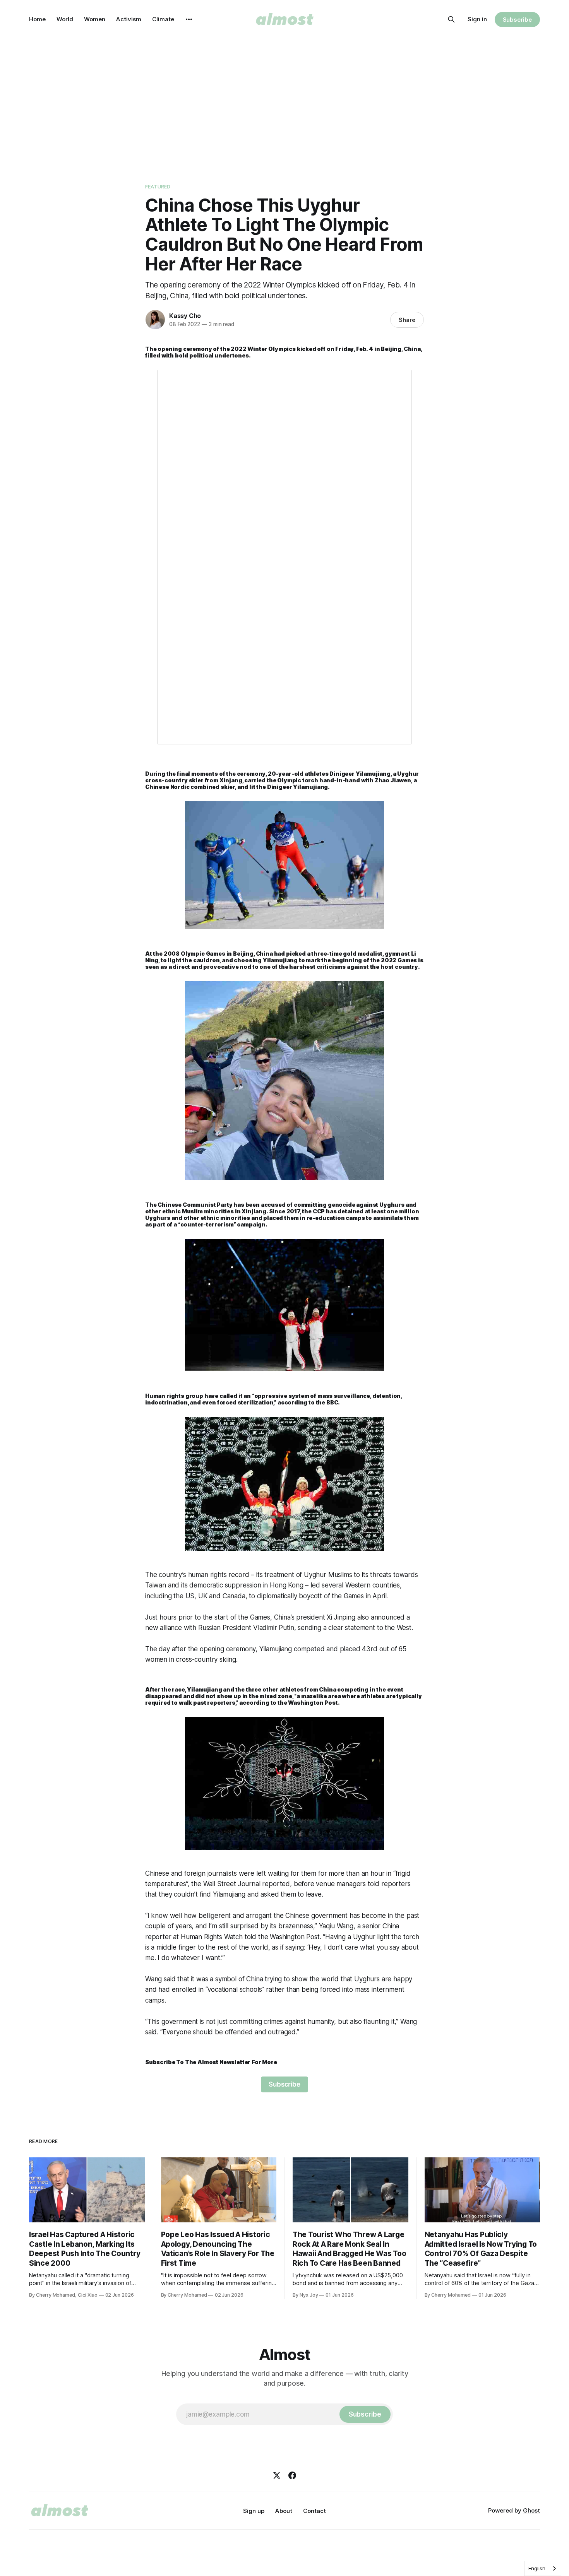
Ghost (531, 2510)
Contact (314, 2511)
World (65, 19)
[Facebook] (292, 2475)
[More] (189, 19)
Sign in (477, 19)
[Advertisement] (284, 97)
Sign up (254, 2511)
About (284, 2511)
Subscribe (517, 20)
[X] (277, 2475)
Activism (129, 19)
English (537, 2568)
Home (37, 19)
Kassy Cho (185, 316)
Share (407, 320)
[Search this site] (451, 19)
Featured (158, 186)
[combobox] (543, 2568)
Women (95, 19)
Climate (163, 19)
